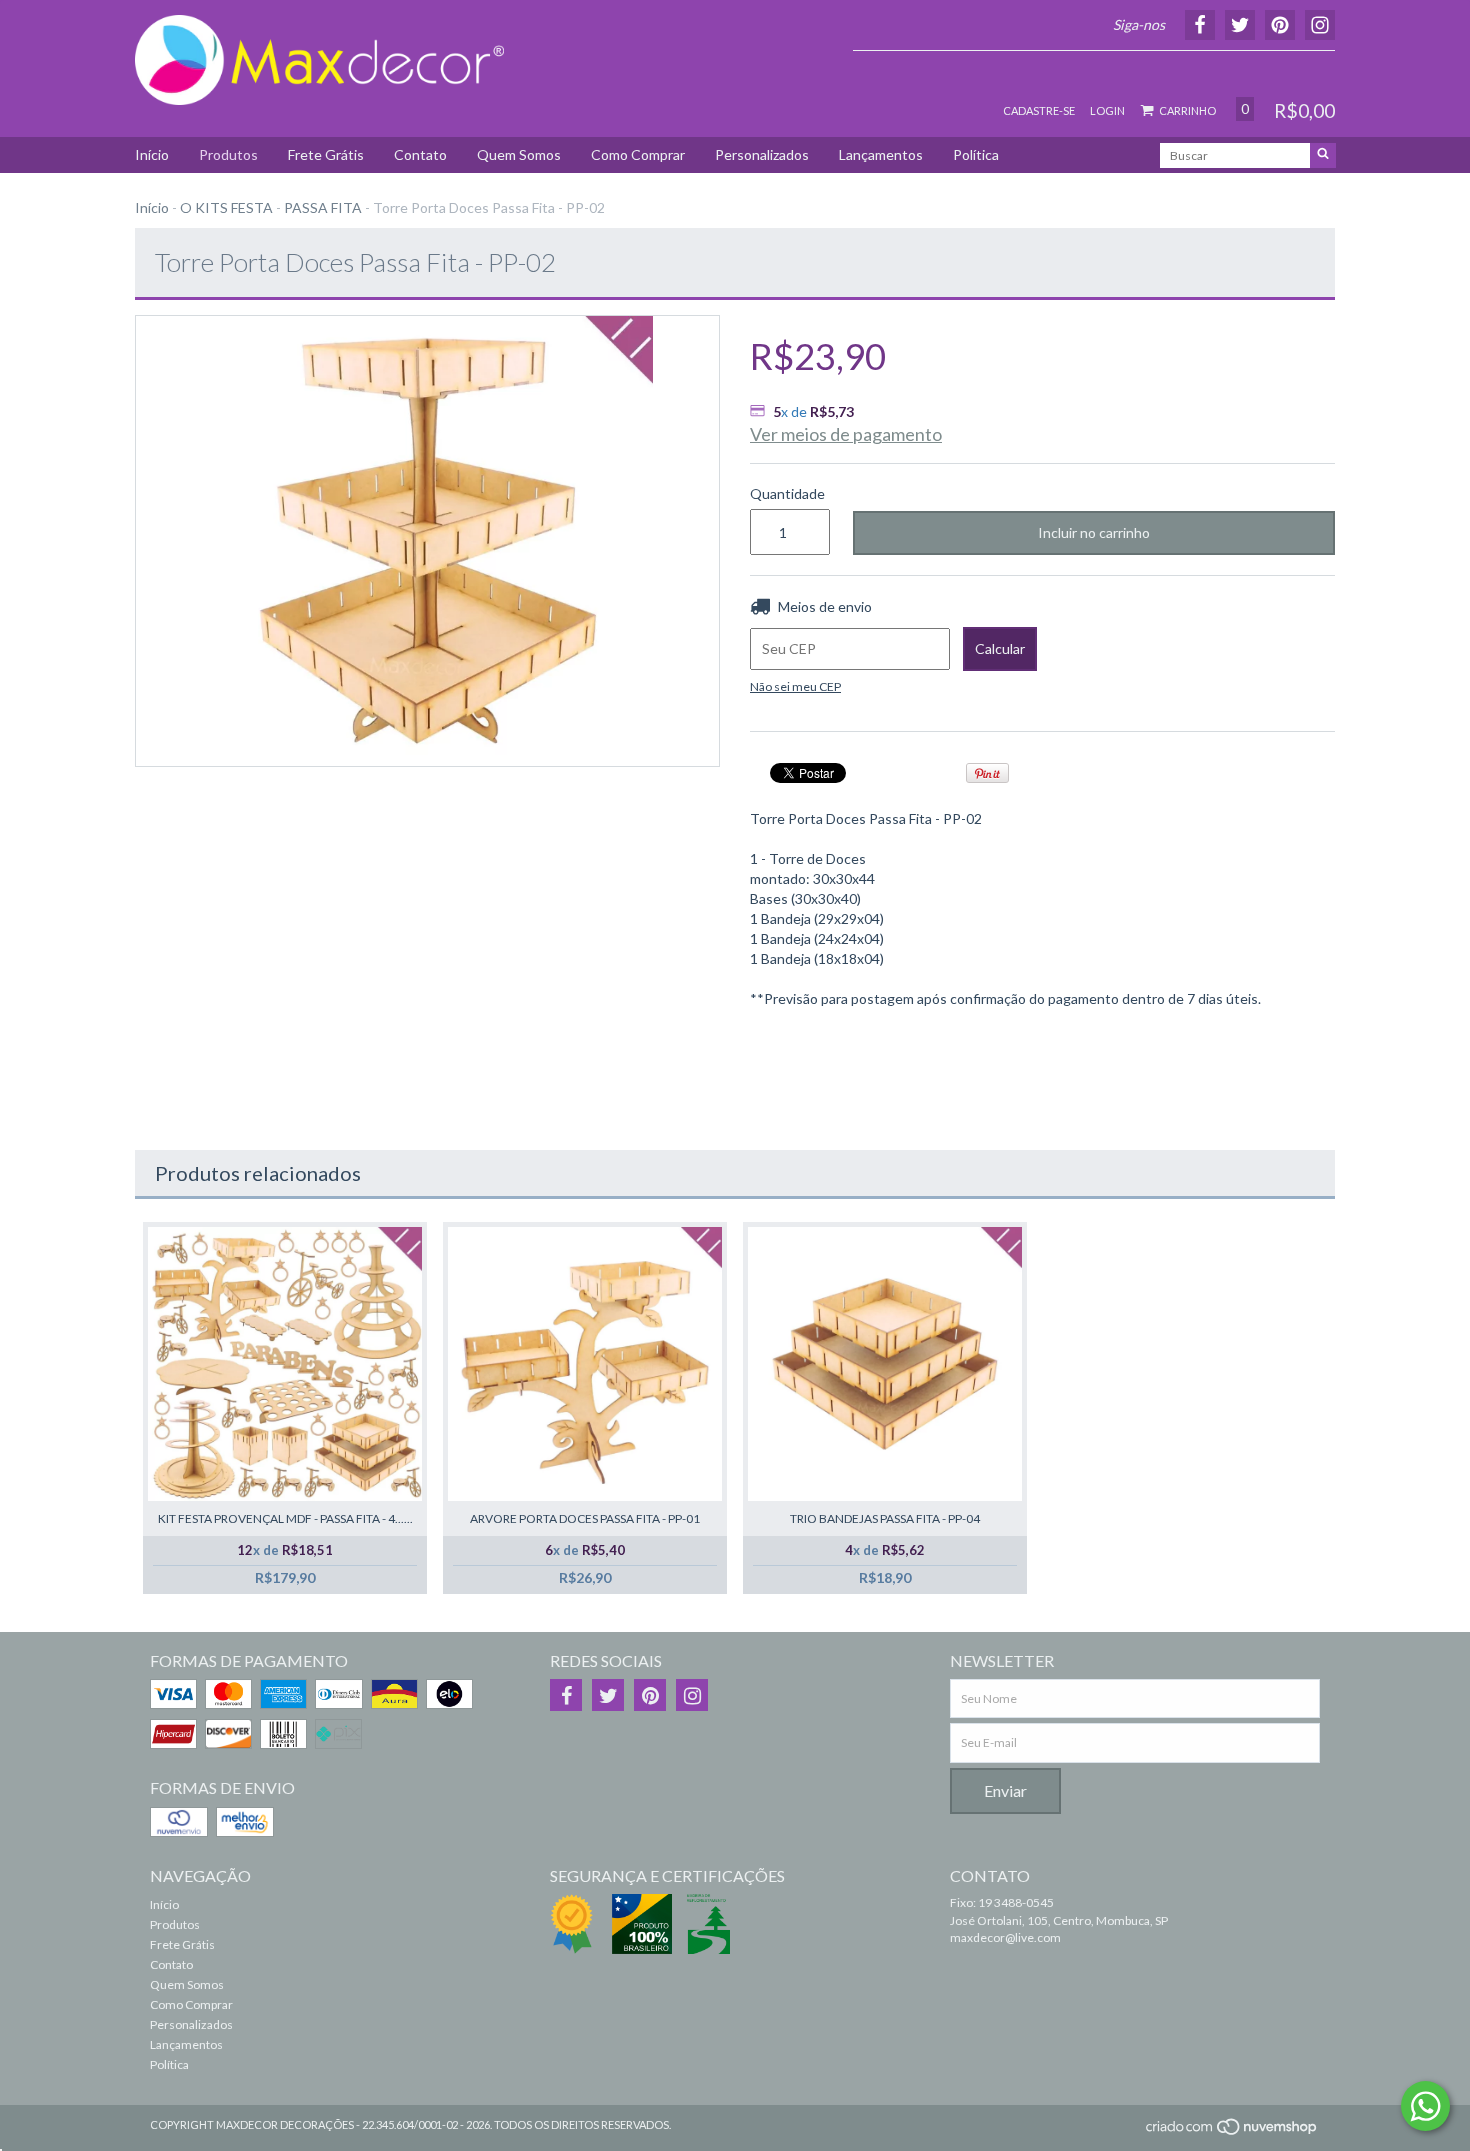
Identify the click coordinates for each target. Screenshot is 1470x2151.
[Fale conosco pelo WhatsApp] (1425, 2106)
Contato (420, 154)
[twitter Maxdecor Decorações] (608, 1695)
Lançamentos (881, 154)
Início (152, 154)
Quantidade (786, 493)
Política (976, 154)
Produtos (228, 154)
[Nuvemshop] (1232, 2132)
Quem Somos (519, 154)
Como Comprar (638, 154)
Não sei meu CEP (795, 686)
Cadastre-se (1039, 110)
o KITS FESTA (226, 207)
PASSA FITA (323, 207)
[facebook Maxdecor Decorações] (566, 1695)
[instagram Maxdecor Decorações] (692, 1695)
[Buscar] (1323, 155)
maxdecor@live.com (1005, 1937)
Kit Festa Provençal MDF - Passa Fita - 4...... (285, 1518)
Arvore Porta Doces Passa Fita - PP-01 (585, 1518)
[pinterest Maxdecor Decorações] (650, 1695)
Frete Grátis (326, 154)
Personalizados (762, 154)
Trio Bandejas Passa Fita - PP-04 (885, 1518)
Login (1107, 110)
